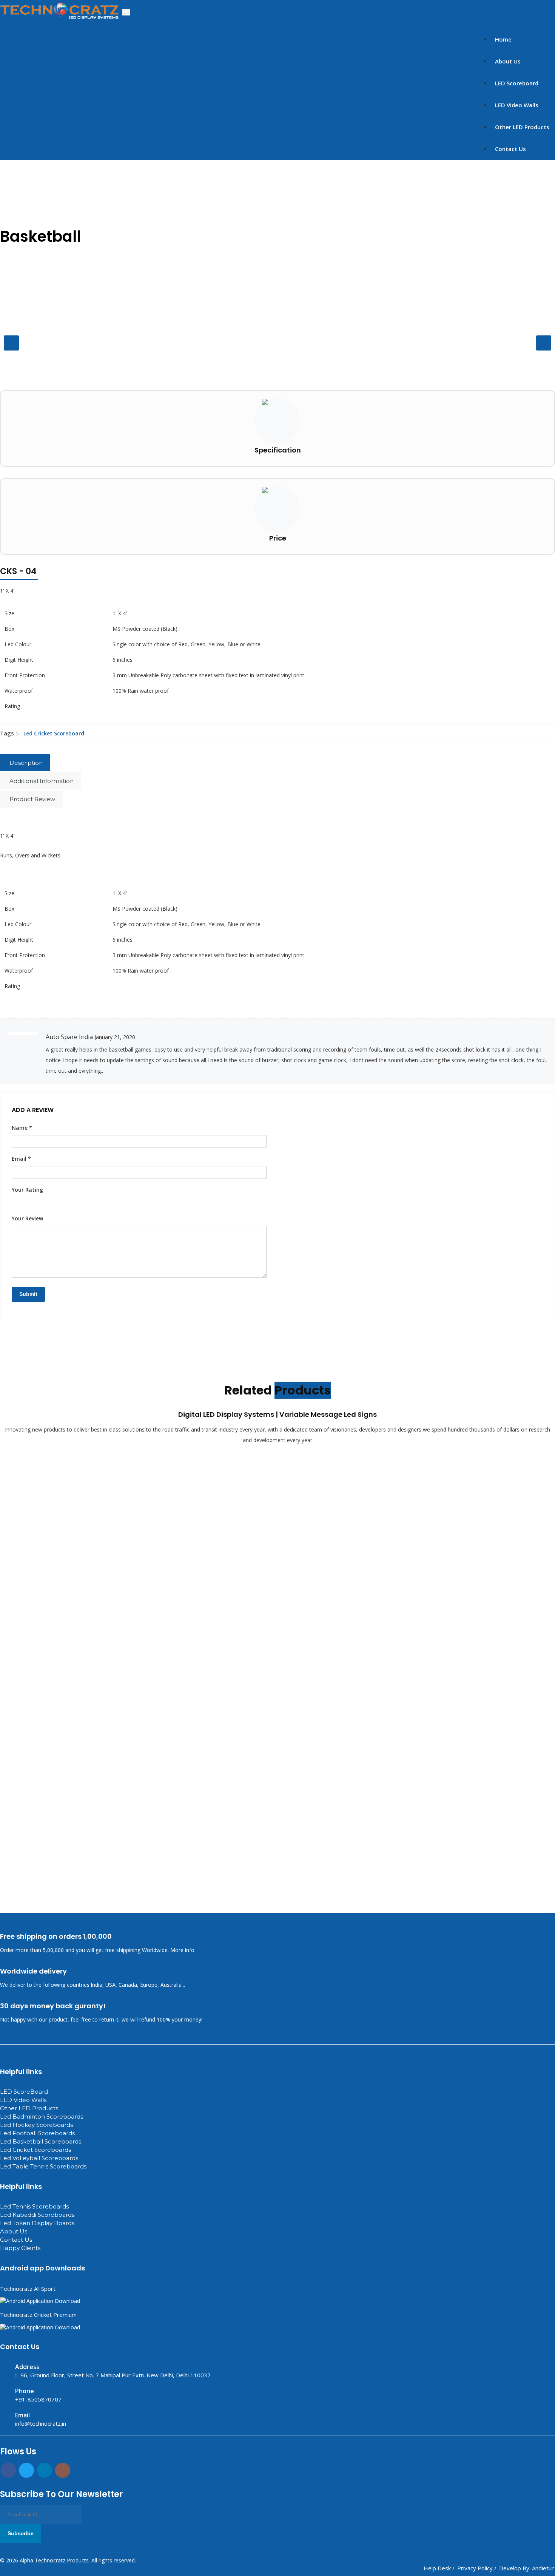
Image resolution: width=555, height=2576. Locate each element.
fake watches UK (69, 2439)
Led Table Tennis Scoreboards (43, 2166)
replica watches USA (149, 2439)
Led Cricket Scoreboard (54, 733)
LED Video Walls (517, 105)
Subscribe (21, 2533)
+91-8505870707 (38, 2399)
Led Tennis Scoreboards (34, 2206)
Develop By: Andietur (526, 2568)
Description (26, 763)
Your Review (27, 1218)
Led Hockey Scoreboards (36, 2125)
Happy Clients (20, 2248)
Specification (278, 450)
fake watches (107, 2439)
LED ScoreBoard (24, 2092)
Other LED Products (522, 127)
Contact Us (510, 149)
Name (22, 1128)
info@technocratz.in (41, 2423)
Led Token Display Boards (37, 2223)
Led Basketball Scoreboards (41, 2141)
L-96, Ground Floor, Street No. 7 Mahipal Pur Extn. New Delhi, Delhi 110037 (113, 2375)
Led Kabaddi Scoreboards (37, 2215)
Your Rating (27, 1190)
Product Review (32, 799)
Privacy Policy (475, 2568)
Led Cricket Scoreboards (35, 2150)
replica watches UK (23, 2439)
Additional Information (42, 781)
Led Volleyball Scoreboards (39, 2158)
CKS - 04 (18, 571)
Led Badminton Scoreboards (42, 2117)
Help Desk (437, 2568)
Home (503, 39)
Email (21, 1159)
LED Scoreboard (517, 83)
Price (278, 538)
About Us (508, 61)
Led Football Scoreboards (37, 2133)
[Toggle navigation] (126, 12)
